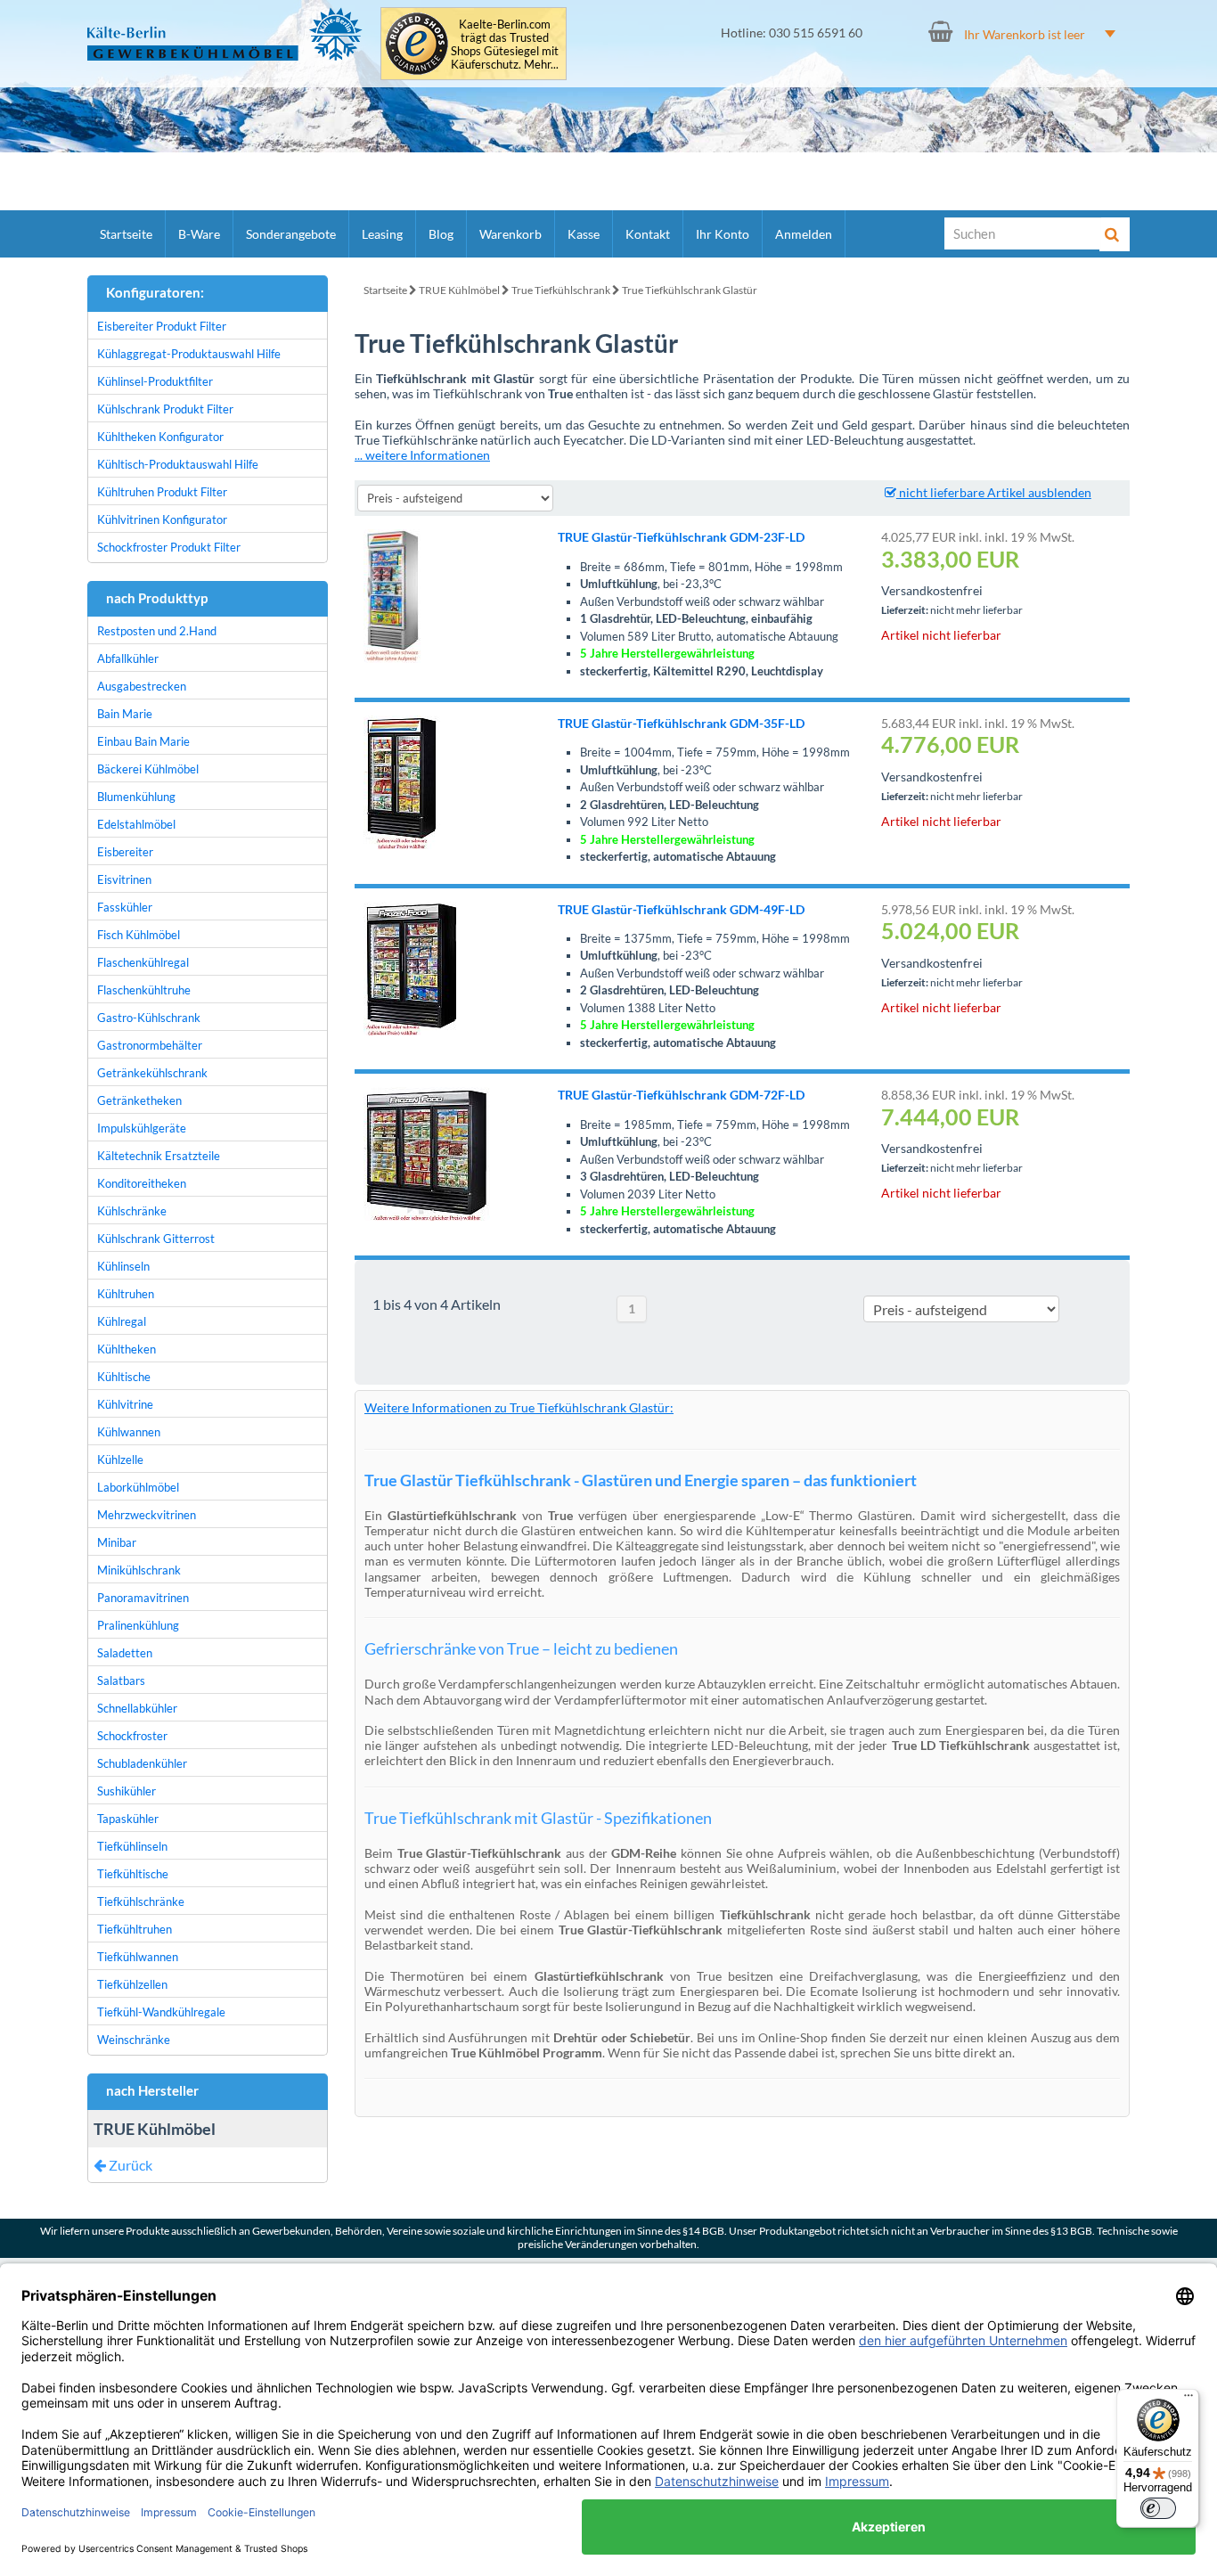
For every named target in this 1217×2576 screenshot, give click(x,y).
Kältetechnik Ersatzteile (159, 1156)
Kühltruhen (126, 1294)
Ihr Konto (723, 234)
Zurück (129, 2165)
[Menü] (1188, 2400)
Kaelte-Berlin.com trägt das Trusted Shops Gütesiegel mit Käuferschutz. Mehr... (505, 45)
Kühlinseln (123, 1266)
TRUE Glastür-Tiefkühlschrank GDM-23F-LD (681, 537)
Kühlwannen (129, 1432)
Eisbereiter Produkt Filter (162, 326)
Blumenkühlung (136, 797)
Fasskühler (125, 907)
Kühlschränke (132, 1211)
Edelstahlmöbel (136, 824)
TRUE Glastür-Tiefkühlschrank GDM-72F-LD (681, 1095)
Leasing (382, 234)
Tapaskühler (128, 1819)
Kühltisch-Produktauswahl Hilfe (178, 464)
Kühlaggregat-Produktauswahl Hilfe (189, 354)
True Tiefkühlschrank (561, 290)
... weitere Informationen (422, 455)
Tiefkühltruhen (135, 1929)
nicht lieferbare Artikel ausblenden (994, 492)
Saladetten (125, 1653)
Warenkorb (510, 234)
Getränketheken (139, 1100)
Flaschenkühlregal (143, 962)
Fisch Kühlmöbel (139, 935)
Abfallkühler (128, 658)
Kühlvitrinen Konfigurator (162, 519)
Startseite (126, 234)
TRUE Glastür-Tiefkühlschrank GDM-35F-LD (681, 723)
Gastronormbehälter (150, 1045)
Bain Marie (125, 714)
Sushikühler (127, 1791)
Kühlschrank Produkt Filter (165, 409)
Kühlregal (122, 1321)
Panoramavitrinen (143, 1598)
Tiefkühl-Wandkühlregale (161, 2012)
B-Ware (199, 234)
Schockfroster (132, 1736)
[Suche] (1115, 234)
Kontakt (648, 234)
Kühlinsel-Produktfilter (155, 381)
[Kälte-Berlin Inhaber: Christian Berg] (225, 34)
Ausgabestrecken (142, 686)
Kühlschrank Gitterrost (156, 1239)
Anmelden (804, 234)
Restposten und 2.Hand (157, 631)
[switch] (1158, 2508)
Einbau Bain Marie (143, 741)
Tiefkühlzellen (132, 1984)
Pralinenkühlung (138, 1625)
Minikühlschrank (139, 1570)
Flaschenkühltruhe (144, 990)
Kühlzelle (120, 1460)
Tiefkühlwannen (138, 1957)
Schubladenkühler (142, 1763)
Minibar (117, 1542)
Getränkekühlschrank (152, 1073)
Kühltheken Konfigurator (160, 437)
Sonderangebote (291, 234)
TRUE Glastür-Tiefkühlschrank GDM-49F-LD (681, 909)
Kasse (584, 234)
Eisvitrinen (124, 879)
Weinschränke (134, 2040)
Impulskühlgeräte (142, 1128)
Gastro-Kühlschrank (149, 1018)
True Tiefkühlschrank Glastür (690, 290)
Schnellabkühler (137, 1708)
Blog (441, 234)
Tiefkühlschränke (141, 1901)
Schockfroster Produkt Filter (169, 547)
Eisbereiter (125, 852)
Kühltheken (127, 1349)
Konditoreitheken (142, 1183)
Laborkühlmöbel (138, 1487)
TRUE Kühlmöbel (459, 290)
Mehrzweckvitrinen (147, 1515)
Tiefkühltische (133, 1874)
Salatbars (121, 1681)
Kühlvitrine (125, 1404)
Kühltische (124, 1377)
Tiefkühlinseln (132, 1846)
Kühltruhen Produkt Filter (162, 492)
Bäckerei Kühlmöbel (148, 769)
